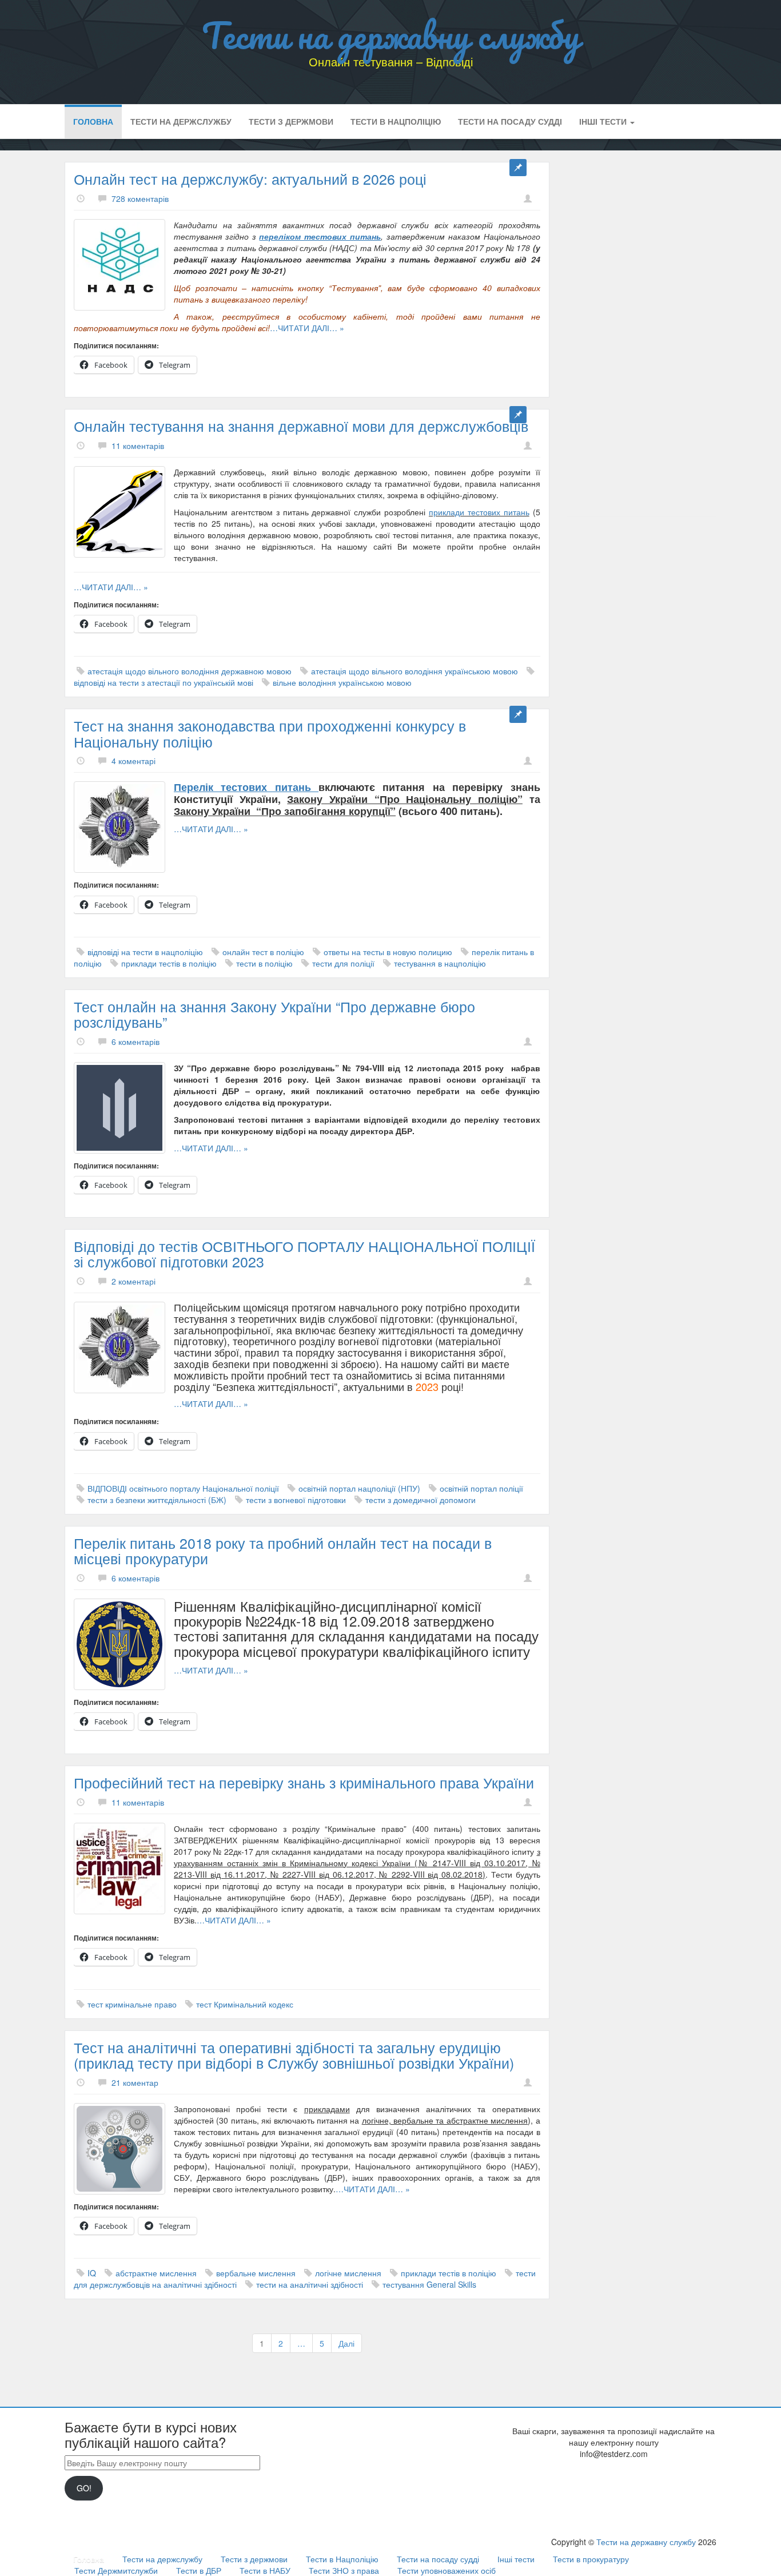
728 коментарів (140, 198)
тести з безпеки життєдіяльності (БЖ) (157, 1500)
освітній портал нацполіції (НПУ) (359, 1488)
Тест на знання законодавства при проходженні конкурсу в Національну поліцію (270, 733)
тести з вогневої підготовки (296, 1500)
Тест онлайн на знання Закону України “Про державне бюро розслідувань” (274, 1014)
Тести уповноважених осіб (447, 2570)
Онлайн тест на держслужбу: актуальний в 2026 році (250, 178)
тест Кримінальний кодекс (245, 2004)
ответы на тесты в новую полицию (388, 952)
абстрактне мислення (156, 2273)
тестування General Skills (429, 2284)
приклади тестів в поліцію (169, 963)
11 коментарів (138, 446)
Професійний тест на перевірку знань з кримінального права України (304, 1782)
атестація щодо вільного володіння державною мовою (190, 671)
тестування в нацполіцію (440, 963)
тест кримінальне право (132, 2004)
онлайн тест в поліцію (263, 952)
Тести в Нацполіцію (396, 121)
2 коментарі (134, 1281)
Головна (93, 121)
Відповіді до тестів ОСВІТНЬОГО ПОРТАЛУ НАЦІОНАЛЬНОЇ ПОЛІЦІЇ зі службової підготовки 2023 (304, 1254)
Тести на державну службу (391, 35)
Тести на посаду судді (510, 121)
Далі (346, 2343)
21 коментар (135, 2082)
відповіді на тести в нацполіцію (145, 952)
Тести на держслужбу (181, 121)
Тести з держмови (291, 121)
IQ (92, 2273)
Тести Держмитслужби (116, 2570)
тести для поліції (343, 963)
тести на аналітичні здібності (310, 2284)
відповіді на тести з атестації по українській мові (164, 682)
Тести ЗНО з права (344, 2570)
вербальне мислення (256, 2273)
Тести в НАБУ (265, 2570)
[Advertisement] (642, 333)
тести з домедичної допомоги (421, 1500)
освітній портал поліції (481, 1488)
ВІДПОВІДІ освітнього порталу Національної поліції (183, 1488)
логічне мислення (348, 2273)
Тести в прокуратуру (591, 2559)
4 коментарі (134, 761)
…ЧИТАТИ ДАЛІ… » (307, 328)
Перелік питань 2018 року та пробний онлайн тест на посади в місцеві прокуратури (283, 1551)
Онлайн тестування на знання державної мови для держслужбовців (301, 426)
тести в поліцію (264, 963)
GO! (84, 2488)
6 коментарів (136, 1041)
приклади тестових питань (479, 512)
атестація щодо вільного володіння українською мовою (415, 671)
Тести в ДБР (199, 2570)
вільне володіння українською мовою (342, 682)
